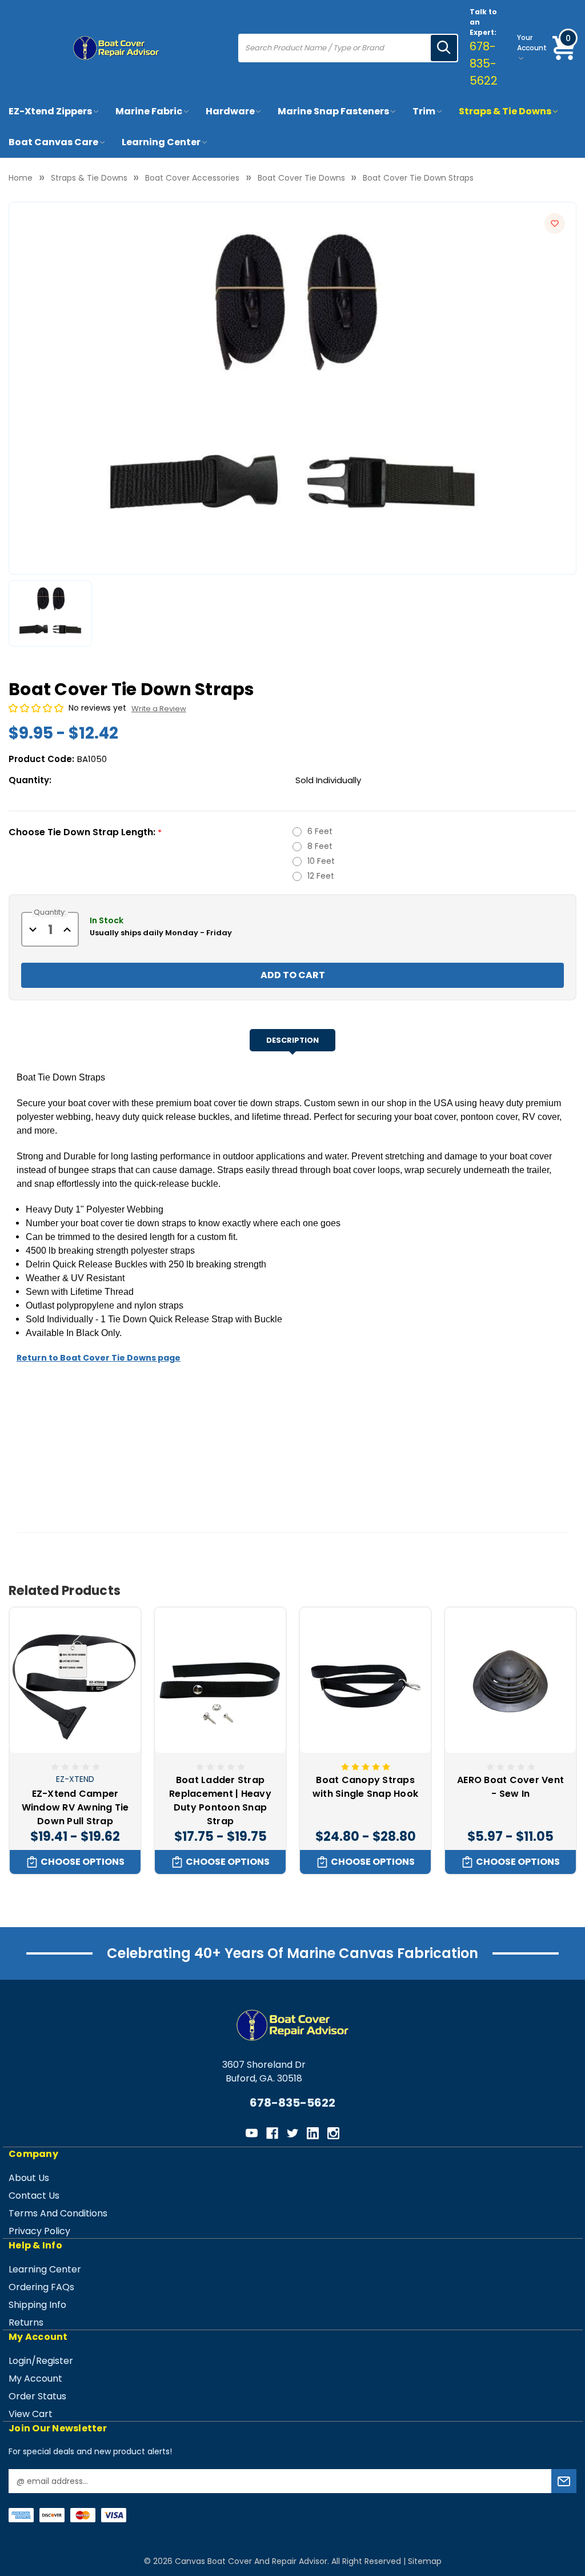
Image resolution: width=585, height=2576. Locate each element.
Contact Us (34, 2196)
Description (292, 1040)
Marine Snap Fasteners (333, 111)
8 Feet (320, 846)
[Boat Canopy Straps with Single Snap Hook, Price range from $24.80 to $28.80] (365, 1680)
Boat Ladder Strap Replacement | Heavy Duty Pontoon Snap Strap (220, 1801)
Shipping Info (37, 2305)
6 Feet (320, 831)
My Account (35, 2378)
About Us (29, 2178)
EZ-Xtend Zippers (50, 111)
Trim (424, 111)
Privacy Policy (39, 2231)
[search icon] (444, 48)
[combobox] (335, 48)
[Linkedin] (313, 2133)
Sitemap (425, 2561)
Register (55, 2361)
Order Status (37, 2396)
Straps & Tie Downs (505, 111)
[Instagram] (333, 2133)
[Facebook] (272, 2133)
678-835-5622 (484, 63)
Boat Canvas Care (53, 142)
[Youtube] (252, 2133)
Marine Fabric (149, 111)
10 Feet (321, 861)
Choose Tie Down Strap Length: (85, 832)
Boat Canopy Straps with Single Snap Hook (365, 1787)
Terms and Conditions (58, 2213)
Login (20, 2361)
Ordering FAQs (41, 2287)
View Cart (31, 2414)
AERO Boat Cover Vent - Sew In (510, 1787)
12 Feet (321, 876)
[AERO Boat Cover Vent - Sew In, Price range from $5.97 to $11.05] (510, 1680)
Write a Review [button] (159, 709)
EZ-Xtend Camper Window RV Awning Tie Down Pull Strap (75, 1807)
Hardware (230, 111)
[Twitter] (293, 2133)
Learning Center (161, 142)
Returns (26, 2322)
